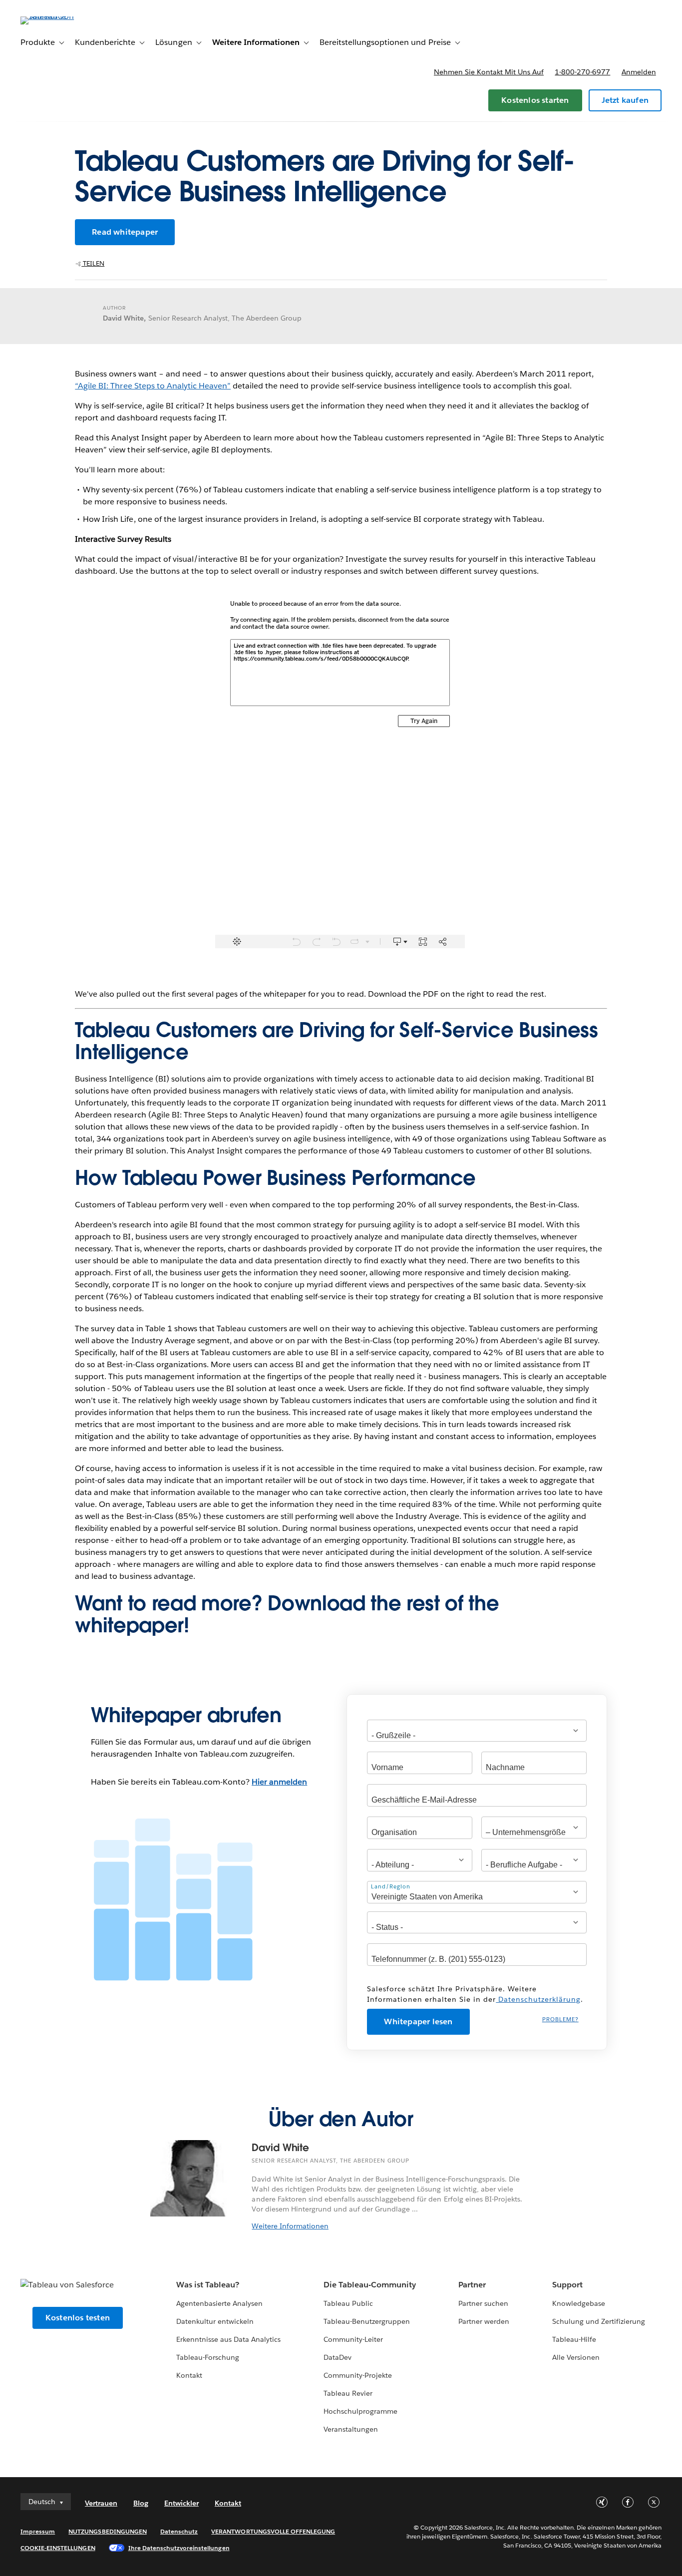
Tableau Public (348, 2303)
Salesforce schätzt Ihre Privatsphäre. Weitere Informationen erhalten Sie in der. (475, 1994)
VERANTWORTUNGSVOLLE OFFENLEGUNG (273, 2531)
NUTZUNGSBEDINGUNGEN (108, 2531)
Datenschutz (179, 2531)
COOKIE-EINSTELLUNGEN (58, 2548)
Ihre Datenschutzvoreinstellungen (179, 2548)
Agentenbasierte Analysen (219, 2303)
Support (567, 2285)
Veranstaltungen (351, 2429)
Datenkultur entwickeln (215, 2321)
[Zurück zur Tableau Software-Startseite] (58, 16)
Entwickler (181, 2503)
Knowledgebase (579, 2303)
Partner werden (484, 2321)
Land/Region (391, 1886)
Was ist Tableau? (208, 2285)
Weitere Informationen (290, 2226)
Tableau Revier (348, 2393)
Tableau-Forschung (208, 2357)
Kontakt (189, 2375)
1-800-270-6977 (582, 72)
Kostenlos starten (535, 100)
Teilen (93, 263)
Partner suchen (483, 2303)
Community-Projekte (358, 2375)
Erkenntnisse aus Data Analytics (229, 2339)
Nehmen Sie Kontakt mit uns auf (489, 72)
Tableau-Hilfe (574, 2339)
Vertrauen (101, 2503)
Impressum (38, 2531)
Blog (141, 2503)
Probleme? (560, 2020)
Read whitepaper (125, 232)
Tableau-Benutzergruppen (367, 2321)
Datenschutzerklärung (538, 1999)
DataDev (338, 2357)
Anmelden (639, 72)
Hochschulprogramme (360, 2411)
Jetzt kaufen (625, 100)
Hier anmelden (279, 1782)
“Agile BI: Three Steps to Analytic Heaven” (153, 386)
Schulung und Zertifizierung (599, 2321)
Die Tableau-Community (370, 2285)
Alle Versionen (576, 2357)
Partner (472, 2285)
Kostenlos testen (78, 2318)
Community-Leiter (353, 2339)
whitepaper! (132, 1625)
